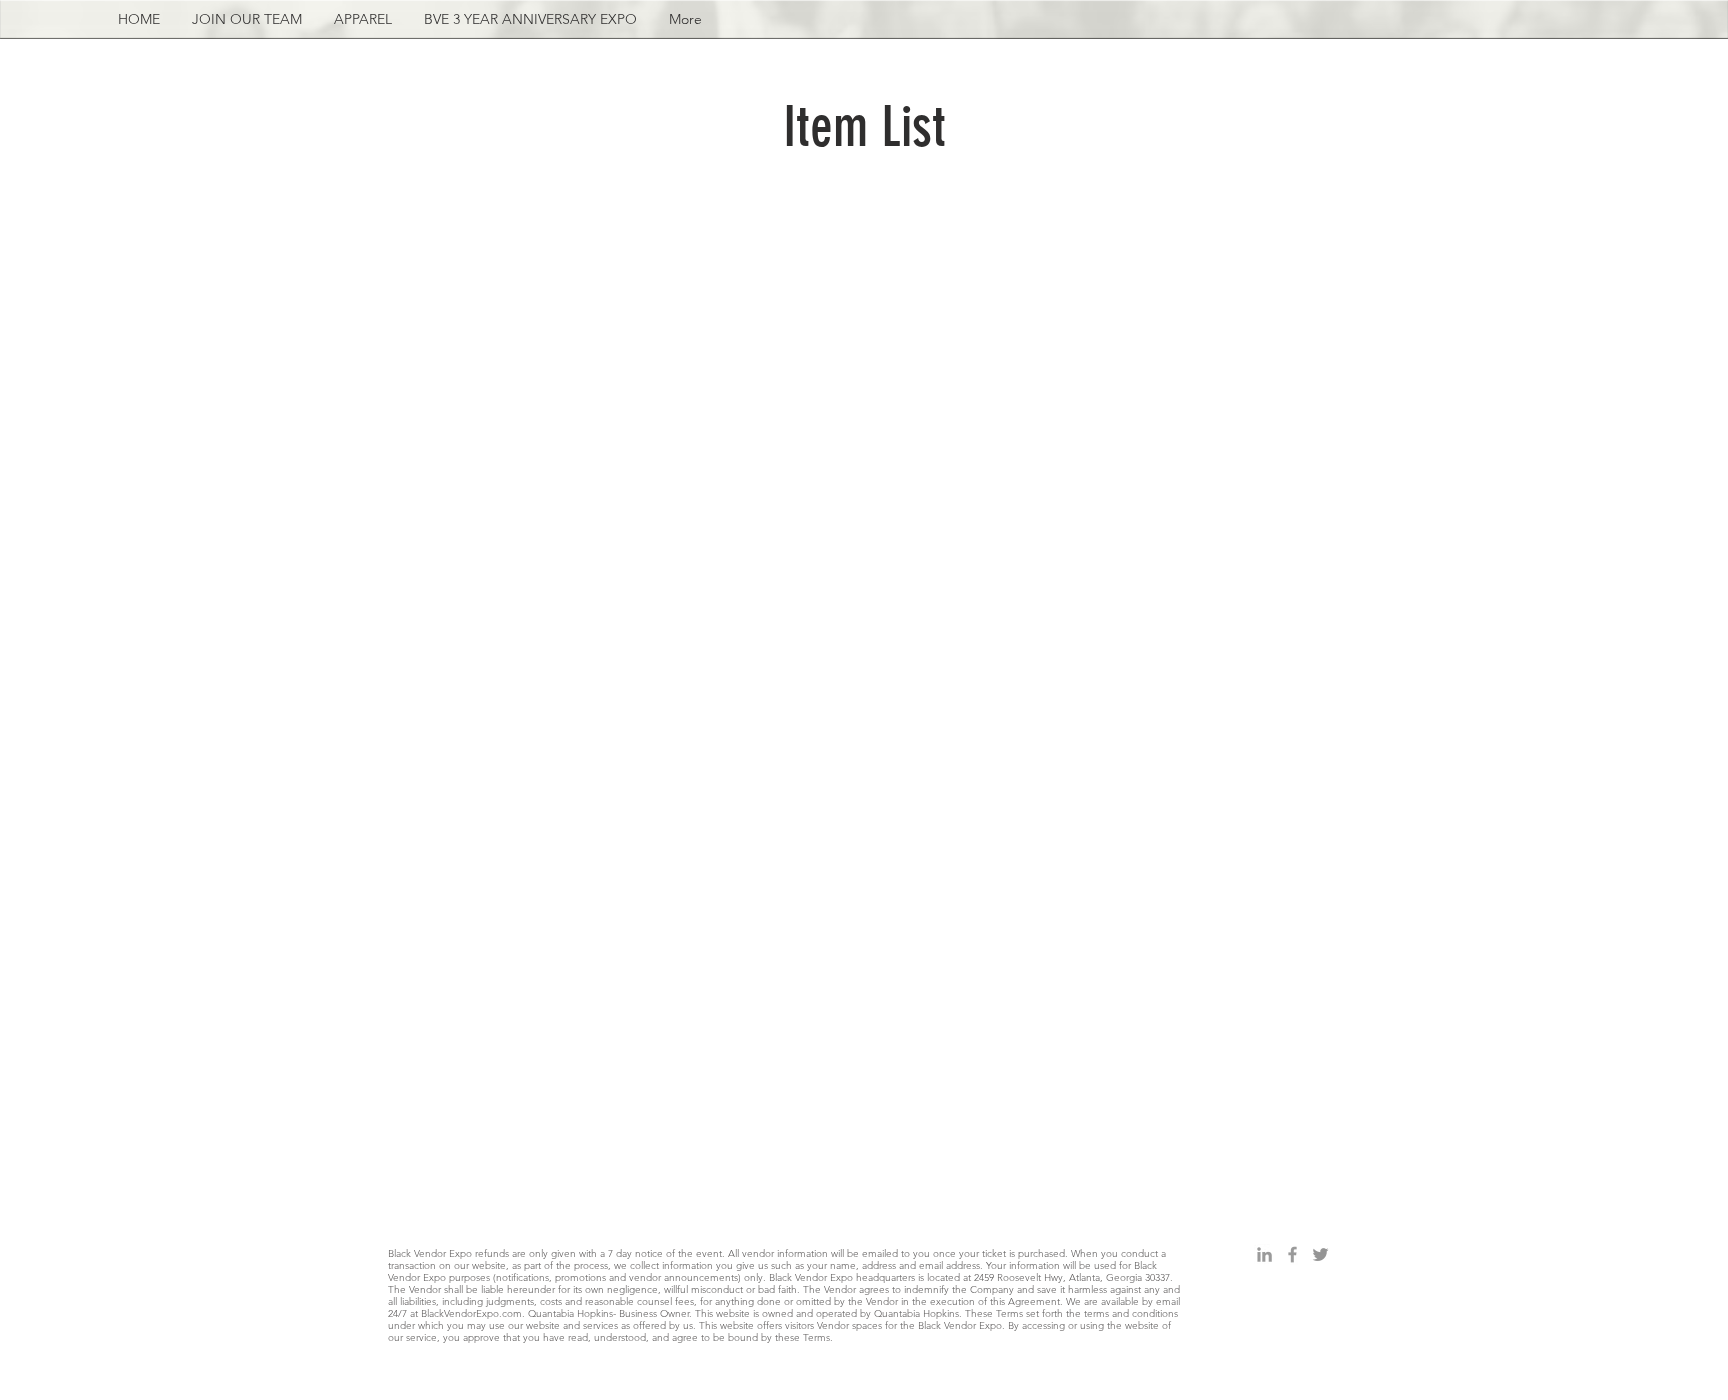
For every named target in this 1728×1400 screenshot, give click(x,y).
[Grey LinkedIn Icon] (1264, 1254)
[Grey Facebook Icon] (1292, 1254)
